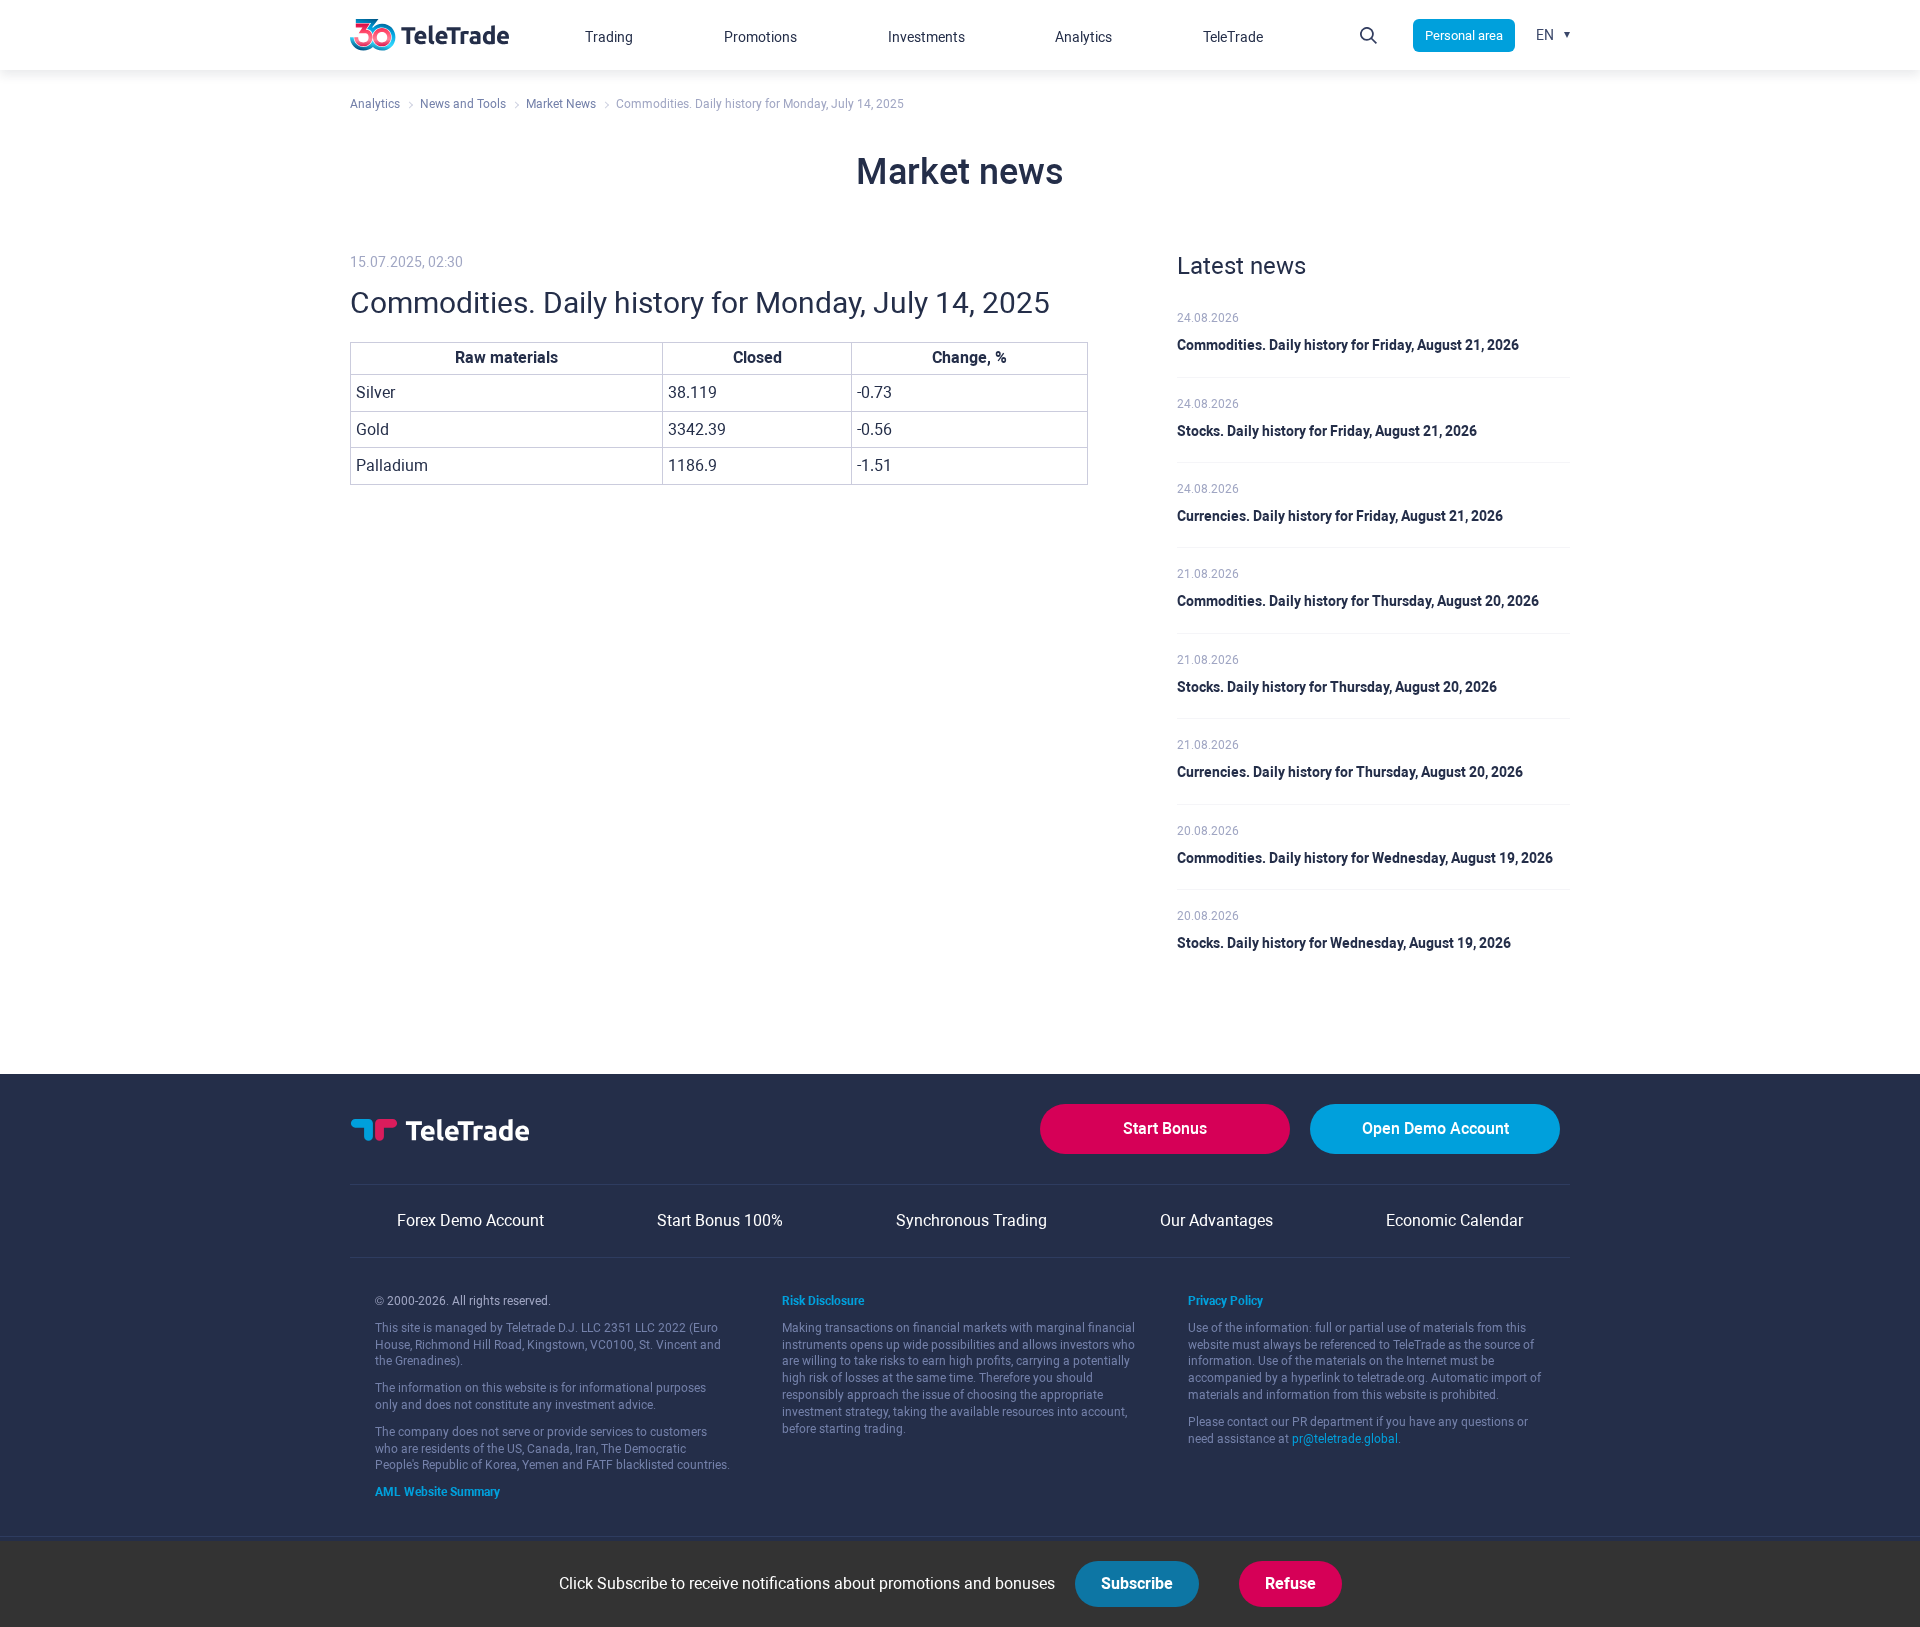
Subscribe (1137, 1583)
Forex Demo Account (470, 1220)
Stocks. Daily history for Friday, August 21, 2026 (1327, 431)
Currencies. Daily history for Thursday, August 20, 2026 (1350, 772)
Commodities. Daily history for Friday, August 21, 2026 (1348, 345)
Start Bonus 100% (720, 1220)
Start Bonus (1165, 1128)
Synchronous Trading (971, 1220)
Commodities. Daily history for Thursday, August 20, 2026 (1358, 601)
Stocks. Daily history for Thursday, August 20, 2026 (1337, 687)
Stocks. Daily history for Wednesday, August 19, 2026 (1344, 943)
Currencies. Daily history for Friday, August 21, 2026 (1340, 516)
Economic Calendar (1454, 1220)
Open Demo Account (1435, 1128)
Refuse (1290, 1583)
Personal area (1464, 35)
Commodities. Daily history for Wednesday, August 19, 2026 (1365, 858)
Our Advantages (1216, 1220)
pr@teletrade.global (1345, 1439)
